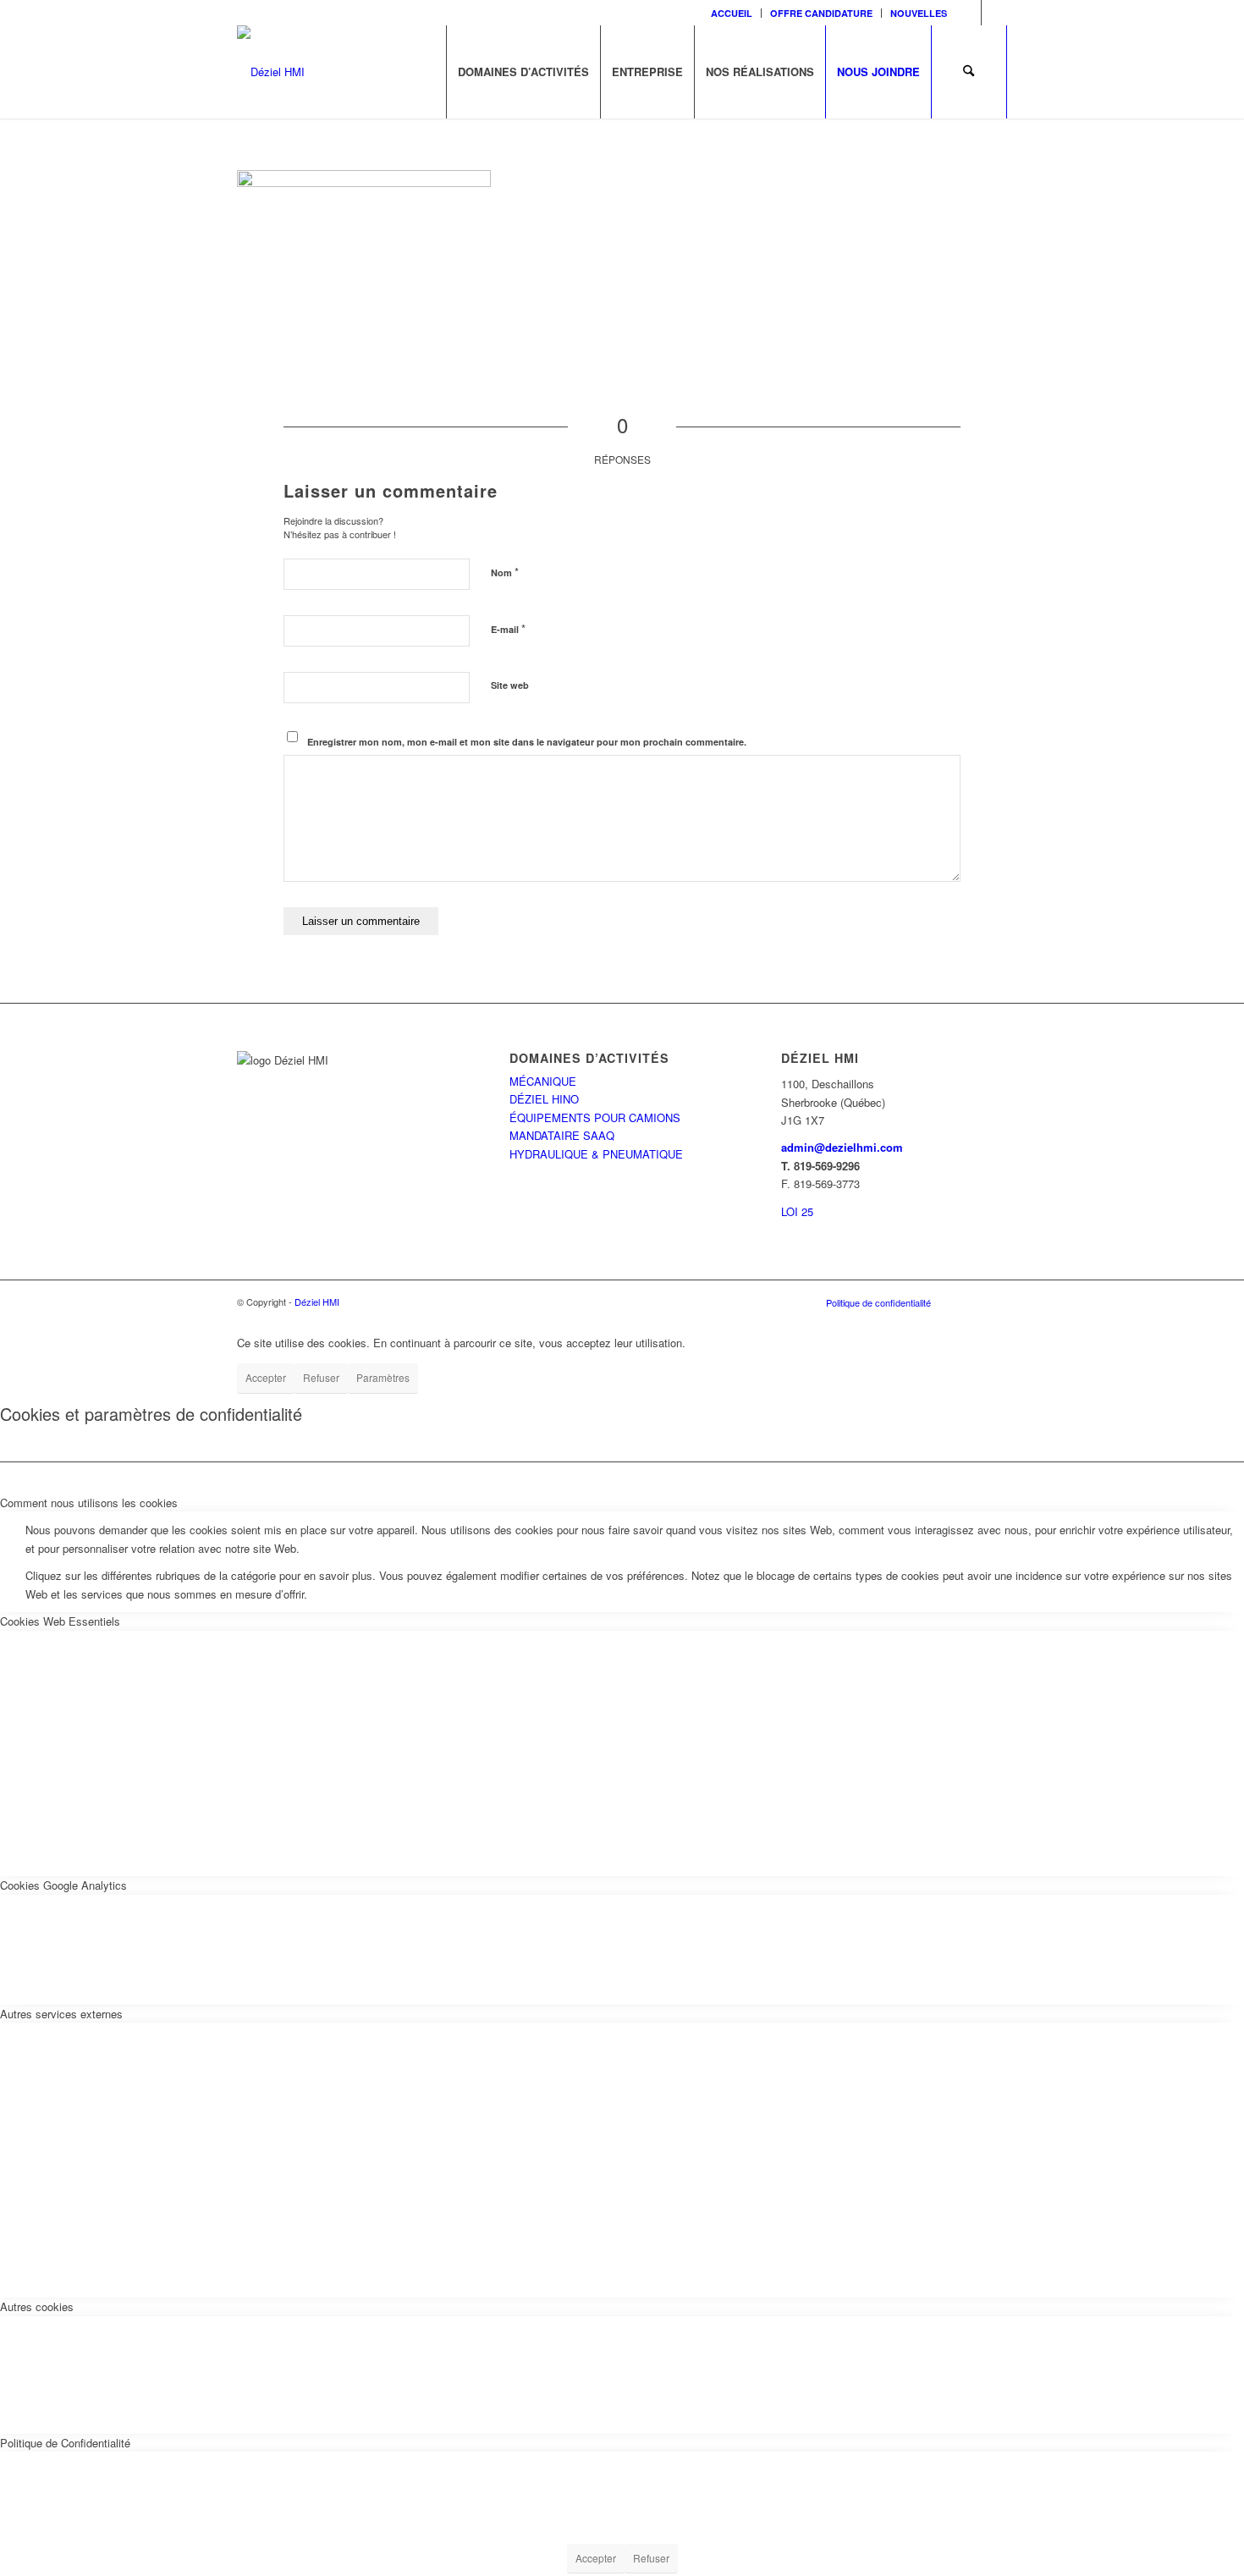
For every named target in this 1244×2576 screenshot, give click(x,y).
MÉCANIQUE (543, 1081)
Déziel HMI (317, 1302)
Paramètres (383, 1377)
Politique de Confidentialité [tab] (65, 2443)
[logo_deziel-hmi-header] (271, 72)
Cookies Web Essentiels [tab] (60, 1621)
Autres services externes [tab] (61, 2014)
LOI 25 (797, 1211)
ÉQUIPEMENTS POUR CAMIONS (595, 1117)
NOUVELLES (919, 13)
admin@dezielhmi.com (842, 1147)
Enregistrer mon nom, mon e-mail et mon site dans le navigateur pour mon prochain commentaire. (527, 742)
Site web (510, 685)
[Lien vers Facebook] (969, 13)
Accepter (266, 1377)
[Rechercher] (969, 72)
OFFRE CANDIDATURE (821, 13)
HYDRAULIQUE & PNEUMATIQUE (596, 1154)
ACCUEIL (732, 13)
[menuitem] (732, 13)
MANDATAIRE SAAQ (562, 1135)
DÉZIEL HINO (544, 1099)
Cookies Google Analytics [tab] (63, 1885)
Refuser (321, 1377)
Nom (505, 572)
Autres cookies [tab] (37, 2306)
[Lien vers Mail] (994, 13)
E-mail (508, 628)
